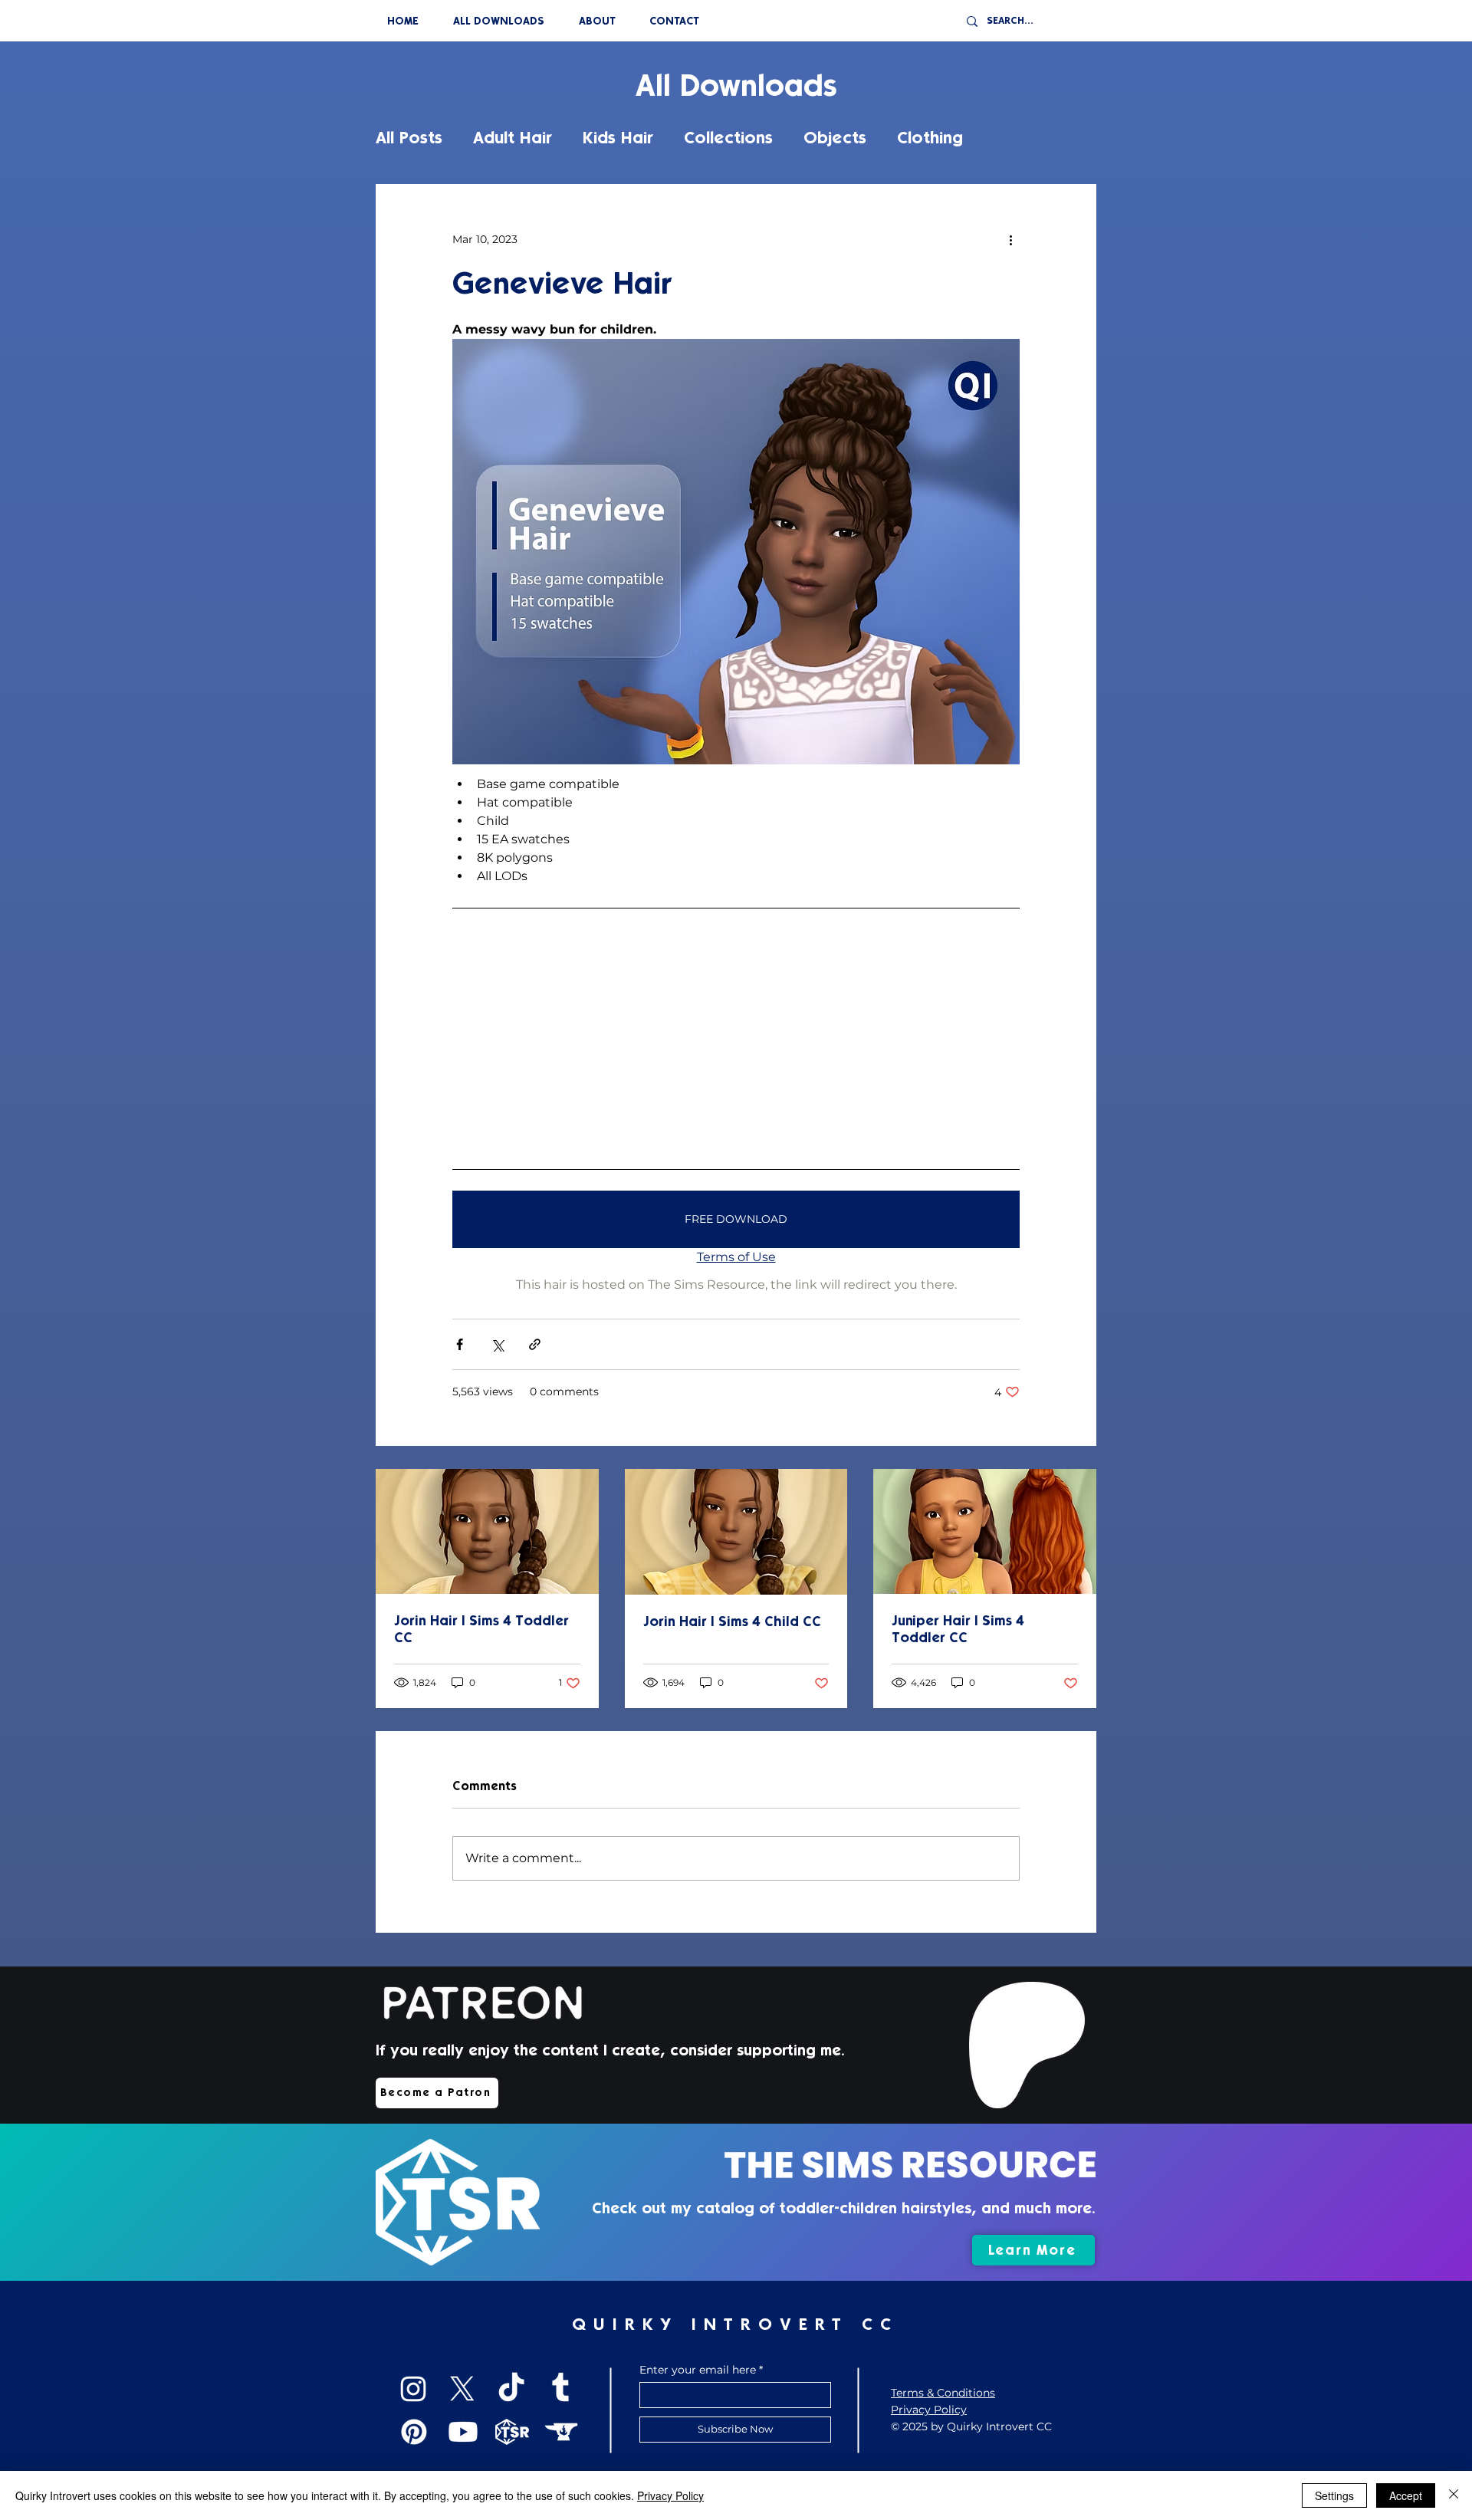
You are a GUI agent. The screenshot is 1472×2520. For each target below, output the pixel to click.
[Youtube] (463, 2432)
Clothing (930, 138)
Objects (835, 138)
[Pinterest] (414, 2432)
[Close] (1454, 2495)
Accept (1406, 2495)
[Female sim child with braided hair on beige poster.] (487, 1531)
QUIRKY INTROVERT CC (735, 2324)
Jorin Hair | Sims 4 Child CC (732, 1621)
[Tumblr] (560, 2389)
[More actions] (1010, 239)
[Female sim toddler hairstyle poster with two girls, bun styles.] (985, 1531)
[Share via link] (535, 1344)
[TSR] (512, 2432)
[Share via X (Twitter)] (497, 1344)
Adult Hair (513, 138)
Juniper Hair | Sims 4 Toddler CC (958, 1629)
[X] (462, 2389)
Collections (728, 138)
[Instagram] (413, 2389)
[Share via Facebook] (460, 1344)
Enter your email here (698, 2370)
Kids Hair (618, 138)
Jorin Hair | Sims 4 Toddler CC (481, 1629)
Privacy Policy (670, 2495)
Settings (1334, 2495)
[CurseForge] (561, 2432)
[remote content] (736, 1038)
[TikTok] (511, 2389)
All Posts (409, 138)
